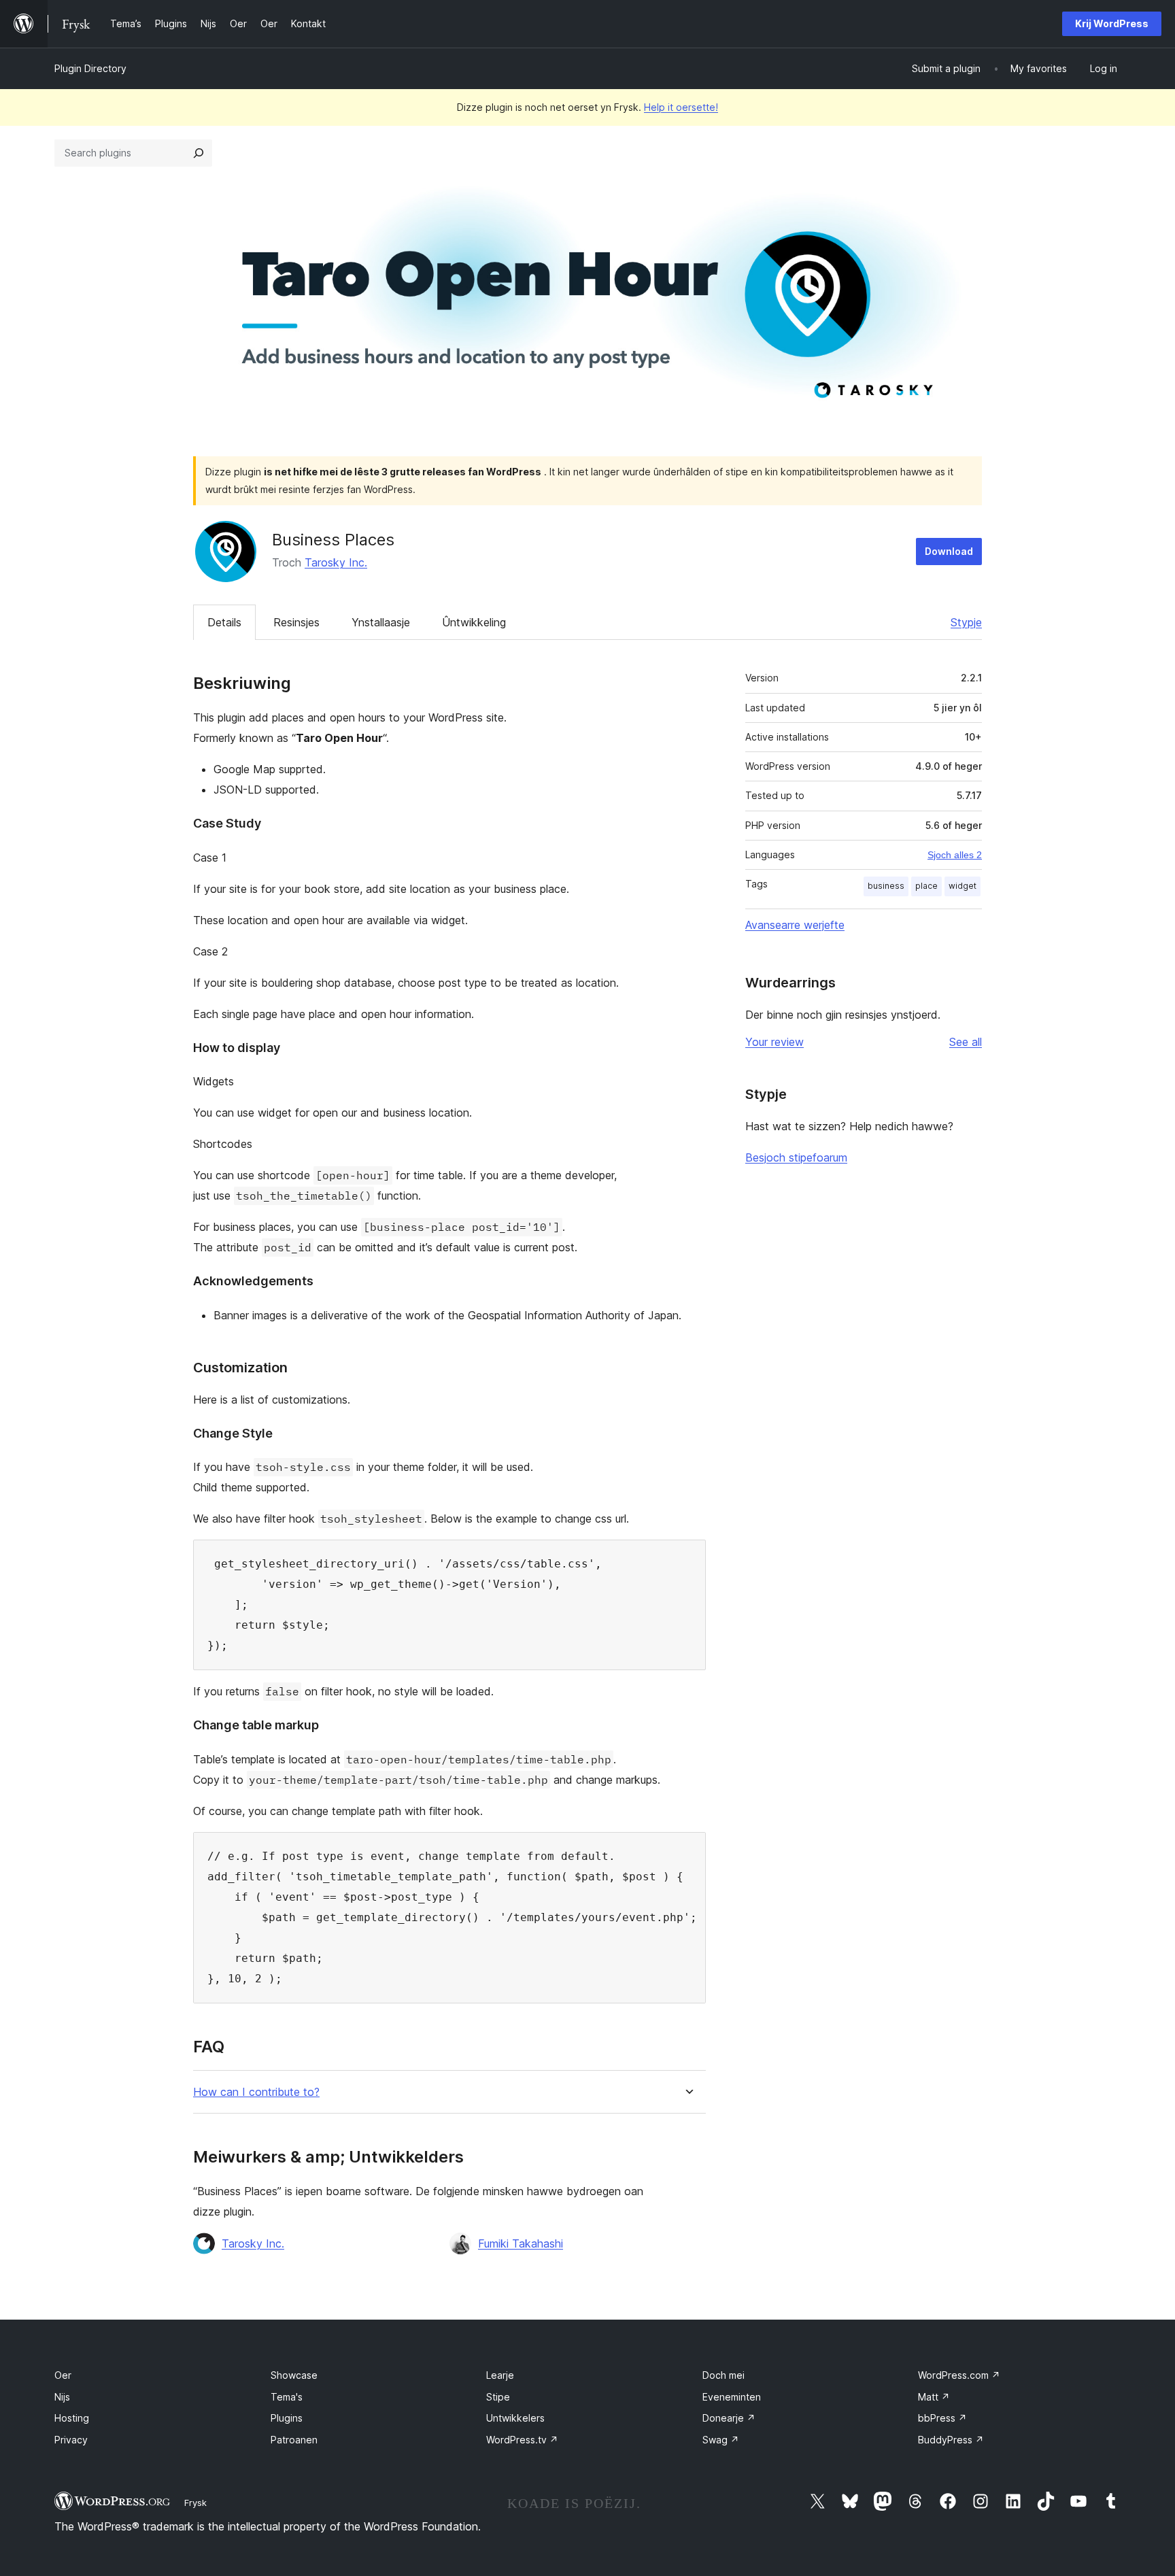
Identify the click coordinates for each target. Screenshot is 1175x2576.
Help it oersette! (681, 107)
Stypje (966, 622)
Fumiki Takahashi (521, 2243)
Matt (934, 2397)
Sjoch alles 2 (955, 855)
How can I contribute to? (256, 2092)
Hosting (72, 2418)
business (886, 886)
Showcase (294, 2375)
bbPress (942, 2418)
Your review (774, 1042)
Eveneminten (732, 2397)
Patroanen (294, 2440)
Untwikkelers (515, 2418)
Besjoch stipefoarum (796, 1157)
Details (224, 622)
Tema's (287, 2397)
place (926, 886)
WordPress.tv (522, 2440)
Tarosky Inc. (336, 562)
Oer (63, 2375)
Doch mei (723, 2375)
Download (949, 551)
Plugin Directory (90, 68)
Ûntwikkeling (474, 622)
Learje (500, 2375)
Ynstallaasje (381, 622)
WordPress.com (959, 2375)
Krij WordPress (1112, 23)
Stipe (498, 2397)
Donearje (729, 2418)
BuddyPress (951, 2440)
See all (966, 1042)
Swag (721, 2440)
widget (963, 886)
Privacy (71, 2440)
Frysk (195, 2503)
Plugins (287, 2418)
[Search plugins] (199, 153)
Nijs (62, 2397)
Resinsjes (296, 622)
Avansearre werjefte (795, 925)
